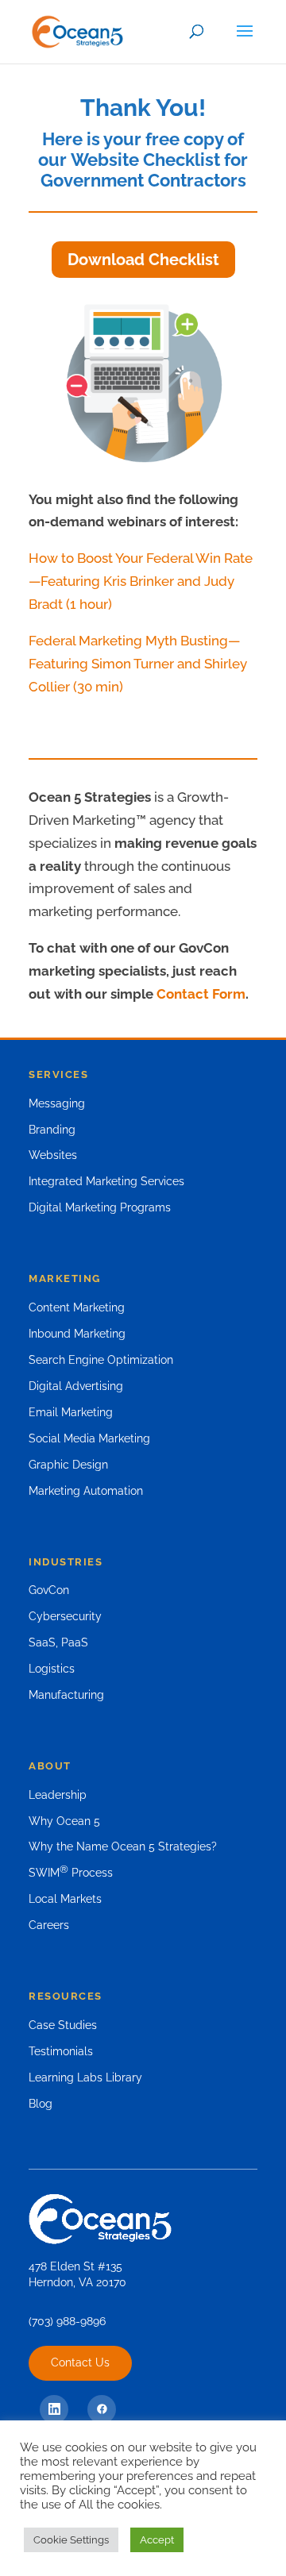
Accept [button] (157, 2540)
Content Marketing (77, 1307)
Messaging (57, 1103)
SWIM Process (71, 1873)
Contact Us (80, 2362)
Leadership (58, 1795)
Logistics (52, 1669)
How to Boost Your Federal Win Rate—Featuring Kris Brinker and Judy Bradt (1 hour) (141, 581)
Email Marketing (71, 1412)
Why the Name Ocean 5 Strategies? (123, 1846)
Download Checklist (143, 260)
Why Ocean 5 (64, 1821)
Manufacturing (66, 1695)
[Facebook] (102, 2409)
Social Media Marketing (89, 1438)
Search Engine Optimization (101, 1360)
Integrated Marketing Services (106, 1181)
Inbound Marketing (77, 1334)
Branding (52, 1130)
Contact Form (201, 994)
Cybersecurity (65, 1616)
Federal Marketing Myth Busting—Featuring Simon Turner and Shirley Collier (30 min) (138, 664)
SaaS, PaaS (58, 1642)
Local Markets (65, 1899)
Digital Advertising (76, 1386)
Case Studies (63, 2025)
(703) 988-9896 (67, 2321)
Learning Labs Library (85, 2077)
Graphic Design (68, 1465)
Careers (49, 1925)
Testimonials (61, 2051)
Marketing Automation (86, 1491)
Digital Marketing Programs (100, 1207)
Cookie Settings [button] (71, 2540)
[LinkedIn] (54, 2409)
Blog (41, 2104)
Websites (53, 1155)
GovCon (49, 1590)
